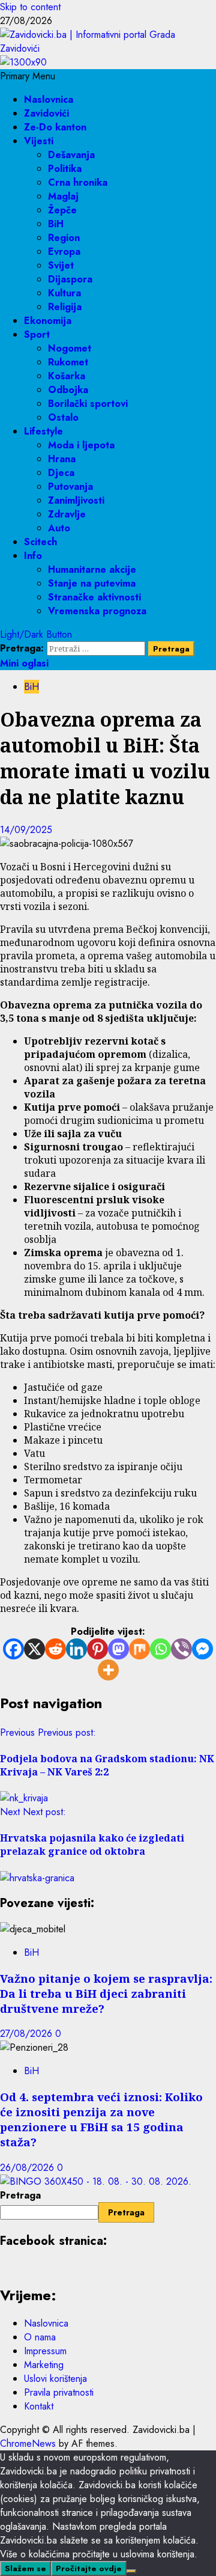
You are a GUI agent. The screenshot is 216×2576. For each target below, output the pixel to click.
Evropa (64, 252)
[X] (34, 1649)
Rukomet (68, 362)
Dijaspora (70, 279)
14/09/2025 (26, 830)
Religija (65, 307)
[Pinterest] (97, 1649)
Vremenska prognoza (97, 611)
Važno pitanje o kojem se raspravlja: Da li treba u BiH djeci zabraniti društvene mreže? (106, 1993)
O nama (40, 2337)
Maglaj (63, 196)
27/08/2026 (28, 2034)
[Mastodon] (118, 1649)
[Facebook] (13, 1649)
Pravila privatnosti (59, 2392)
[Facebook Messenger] (202, 1649)
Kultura (64, 293)
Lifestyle (43, 431)
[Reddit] (55, 1649)
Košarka (67, 376)
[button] (28, 76)
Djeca (61, 473)
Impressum (45, 2351)
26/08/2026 (28, 2168)
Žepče (62, 210)
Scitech (40, 542)
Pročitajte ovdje (89, 2568)
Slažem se (25, 2568)
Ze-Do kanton (55, 127)
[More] (108, 1670)
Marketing (44, 2365)
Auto (59, 528)
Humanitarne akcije (92, 569)
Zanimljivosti (76, 500)
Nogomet (70, 348)
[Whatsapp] (160, 1649)
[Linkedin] (76, 1649)
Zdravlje (67, 514)
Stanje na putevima (92, 583)
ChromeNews (28, 2443)
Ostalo (63, 417)
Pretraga (20, 2195)
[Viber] (181, 1649)
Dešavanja (71, 155)
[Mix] (139, 1649)
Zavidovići (46, 113)
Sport (37, 334)
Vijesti (39, 141)
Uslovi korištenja (55, 2379)
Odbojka (68, 390)
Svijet (61, 265)
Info (33, 556)
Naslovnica (49, 99)
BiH (56, 224)
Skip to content (30, 7)
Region (64, 238)
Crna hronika (78, 182)
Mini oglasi (24, 663)
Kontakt (39, 2406)
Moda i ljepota (81, 445)
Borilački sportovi (88, 404)
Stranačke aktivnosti (94, 597)
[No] (131, 2571)
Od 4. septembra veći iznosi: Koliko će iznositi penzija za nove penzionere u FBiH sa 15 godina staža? (101, 2119)
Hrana (62, 459)
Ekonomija (48, 321)
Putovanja (70, 487)
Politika (65, 169)
